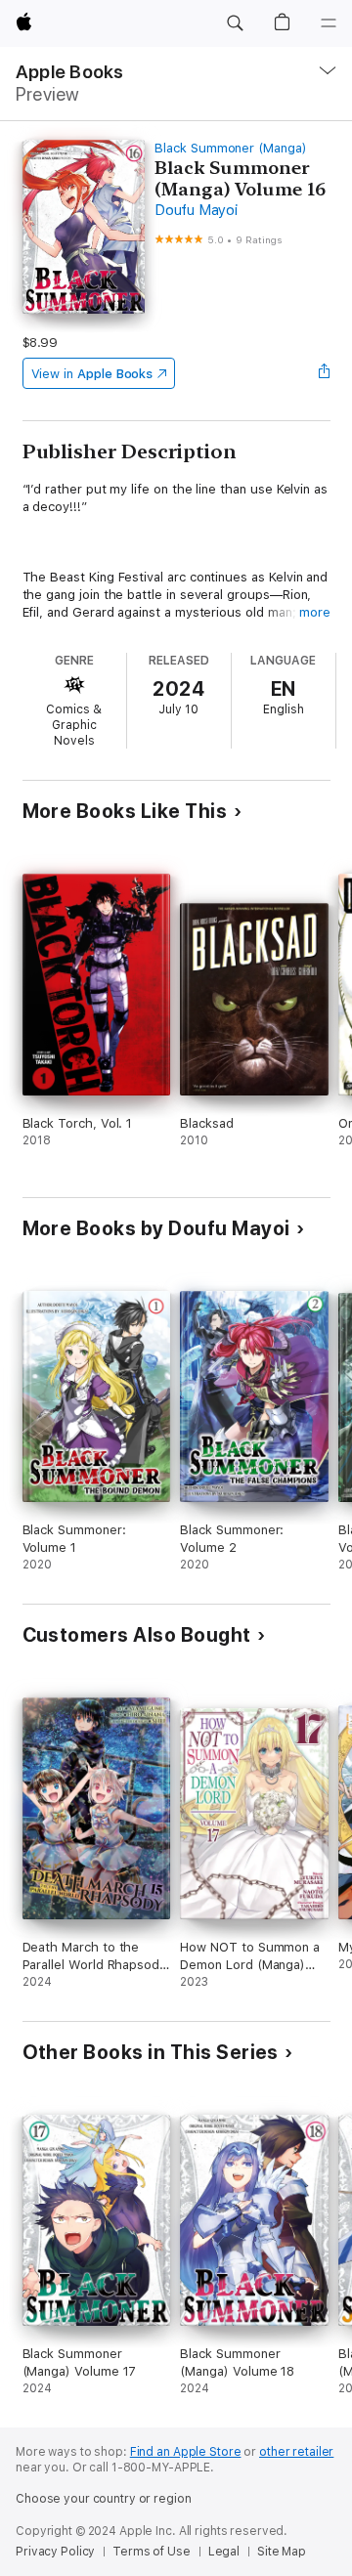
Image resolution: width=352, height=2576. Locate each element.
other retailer (296, 2452)
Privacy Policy (55, 2552)
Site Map (282, 2552)
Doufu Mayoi (196, 210)
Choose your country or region (104, 2499)
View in (92, 374)
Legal (224, 2552)
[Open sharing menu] (324, 373)
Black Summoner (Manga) (231, 148)
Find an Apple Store (186, 2452)
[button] (235, 23)
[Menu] (329, 23)
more (315, 612)
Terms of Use (152, 2552)
